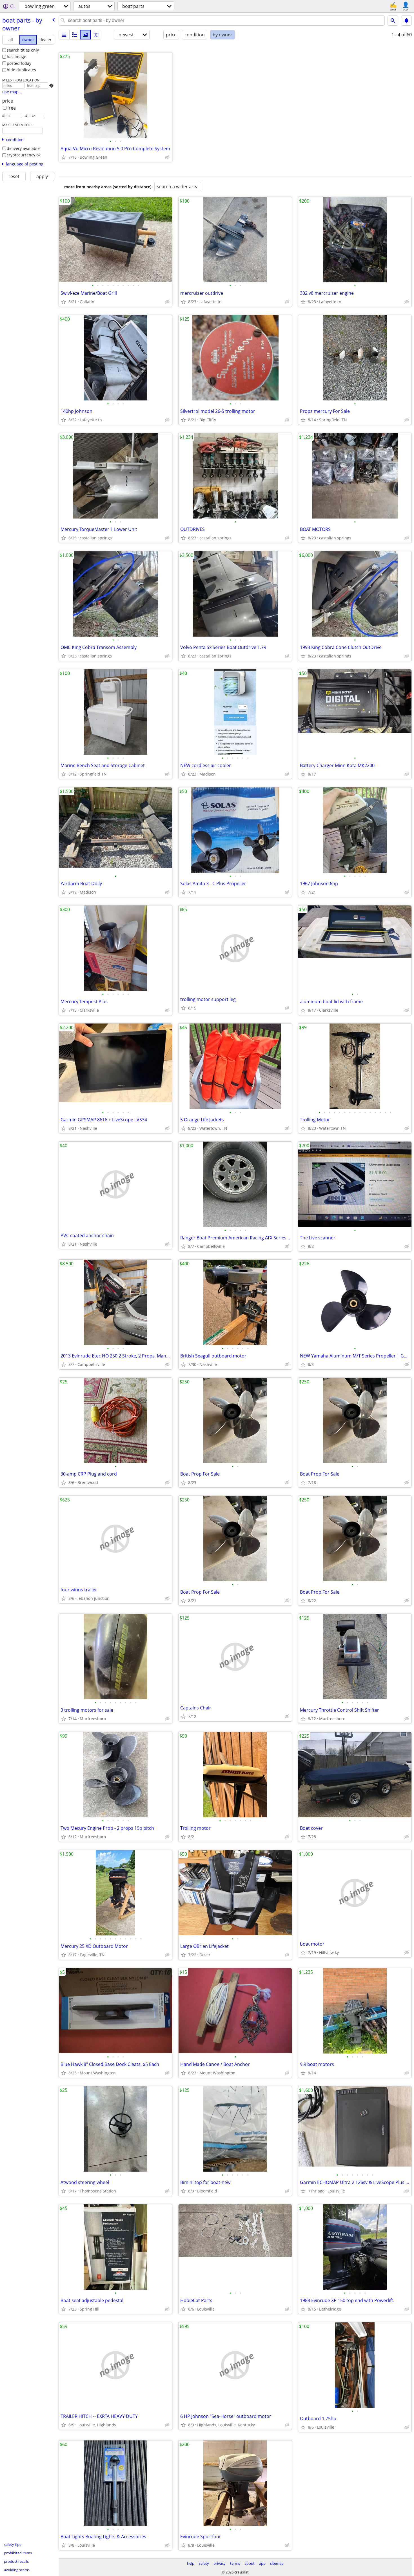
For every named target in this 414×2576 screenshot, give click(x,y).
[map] (96, 35)
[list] (64, 35)
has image (16, 57)
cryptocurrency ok (24, 155)
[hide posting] (167, 157)
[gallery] (85, 35)
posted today (19, 63)
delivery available (23, 148)
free (12, 108)
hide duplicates (21, 70)
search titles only (23, 50)
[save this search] (406, 21)
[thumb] (75, 35)
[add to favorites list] (64, 157)
